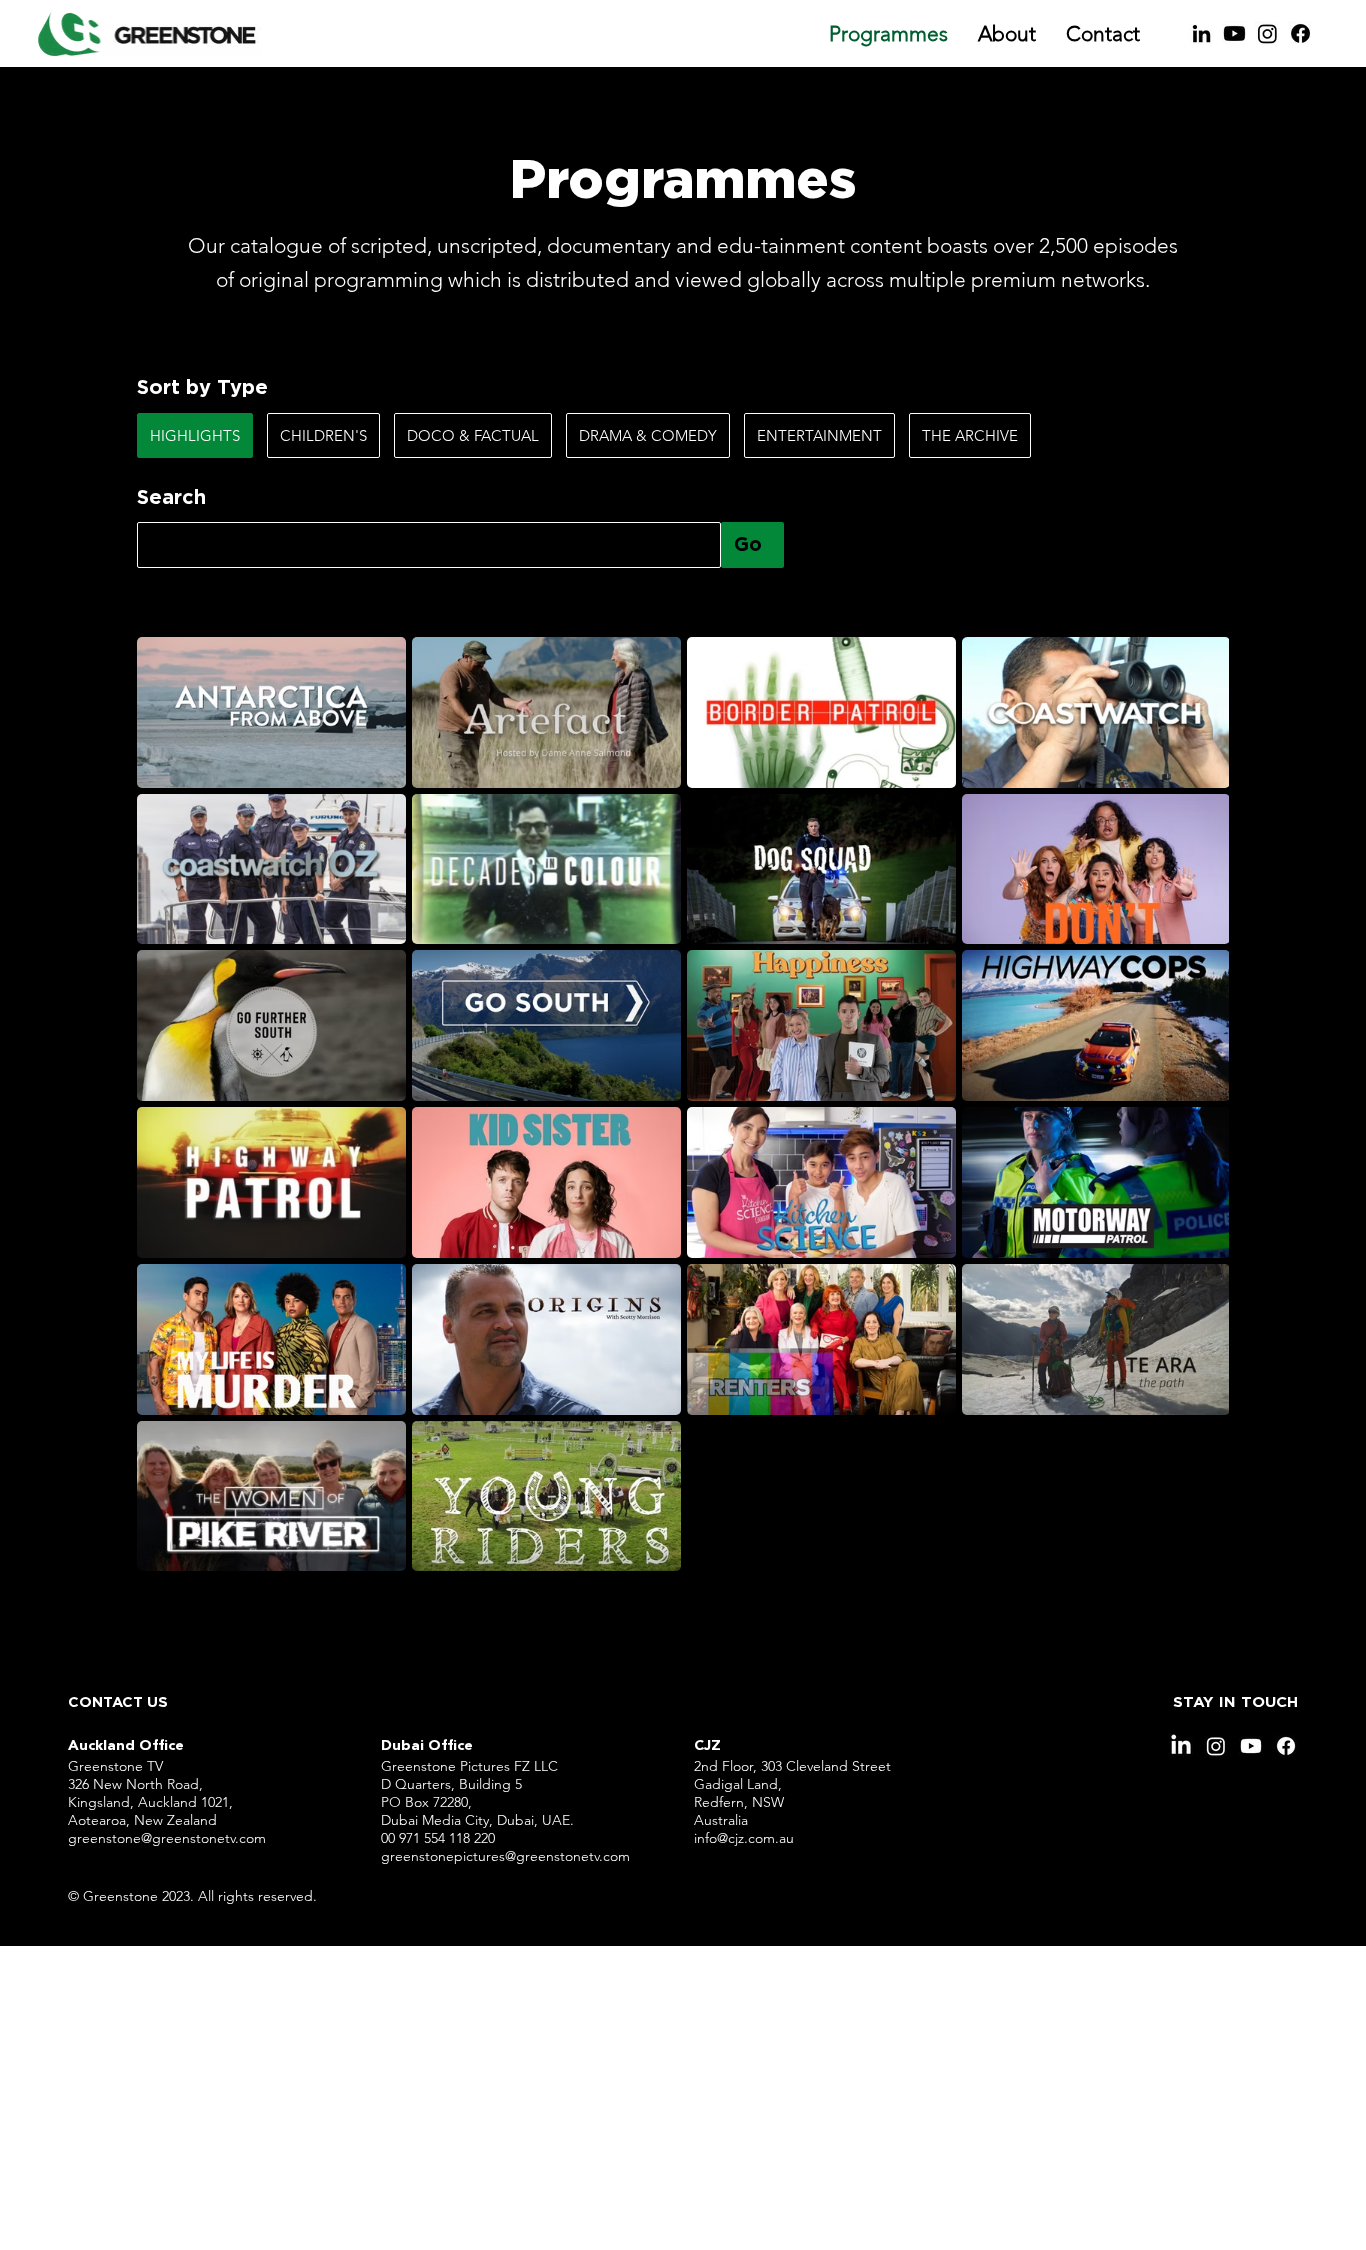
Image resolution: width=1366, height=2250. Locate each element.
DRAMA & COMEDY (648, 435)
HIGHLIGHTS (195, 435)
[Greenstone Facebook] (1300, 33)
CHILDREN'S (323, 435)
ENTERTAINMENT (819, 435)
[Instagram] (1267, 33)
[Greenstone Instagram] (1216, 1746)
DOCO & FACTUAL (473, 435)
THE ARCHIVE (970, 435)
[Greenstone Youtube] (1234, 33)
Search (171, 498)
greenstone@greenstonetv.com (167, 1838)
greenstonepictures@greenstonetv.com (505, 1856)
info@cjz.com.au (744, 1838)
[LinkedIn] (1201, 33)
